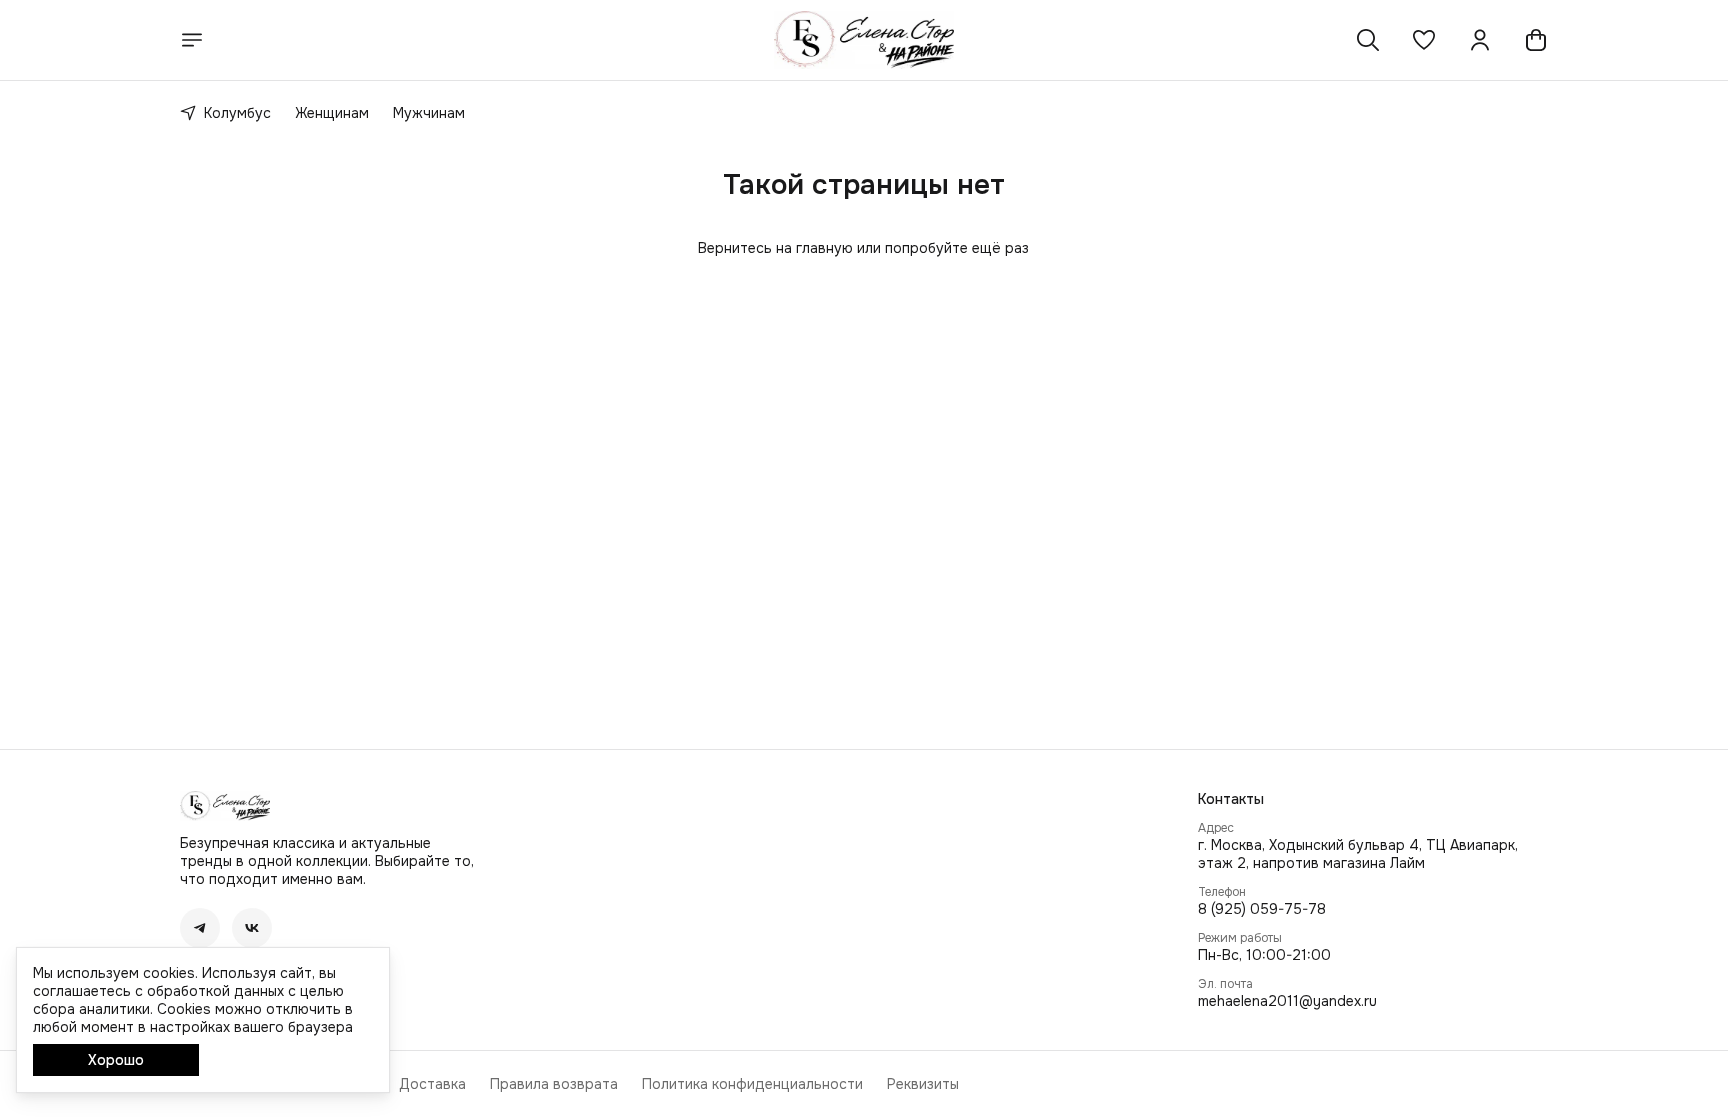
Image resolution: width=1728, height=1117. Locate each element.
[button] (1424, 40)
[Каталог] (192, 40)
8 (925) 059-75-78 (1262, 909)
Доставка (432, 1084)
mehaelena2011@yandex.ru (1287, 1001)
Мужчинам (429, 113)
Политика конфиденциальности (752, 1084)
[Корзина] (1536, 40)
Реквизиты (923, 1084)
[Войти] (1480, 40)
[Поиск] (1368, 40)
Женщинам (332, 113)
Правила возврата (554, 1084)
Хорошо (116, 1060)
